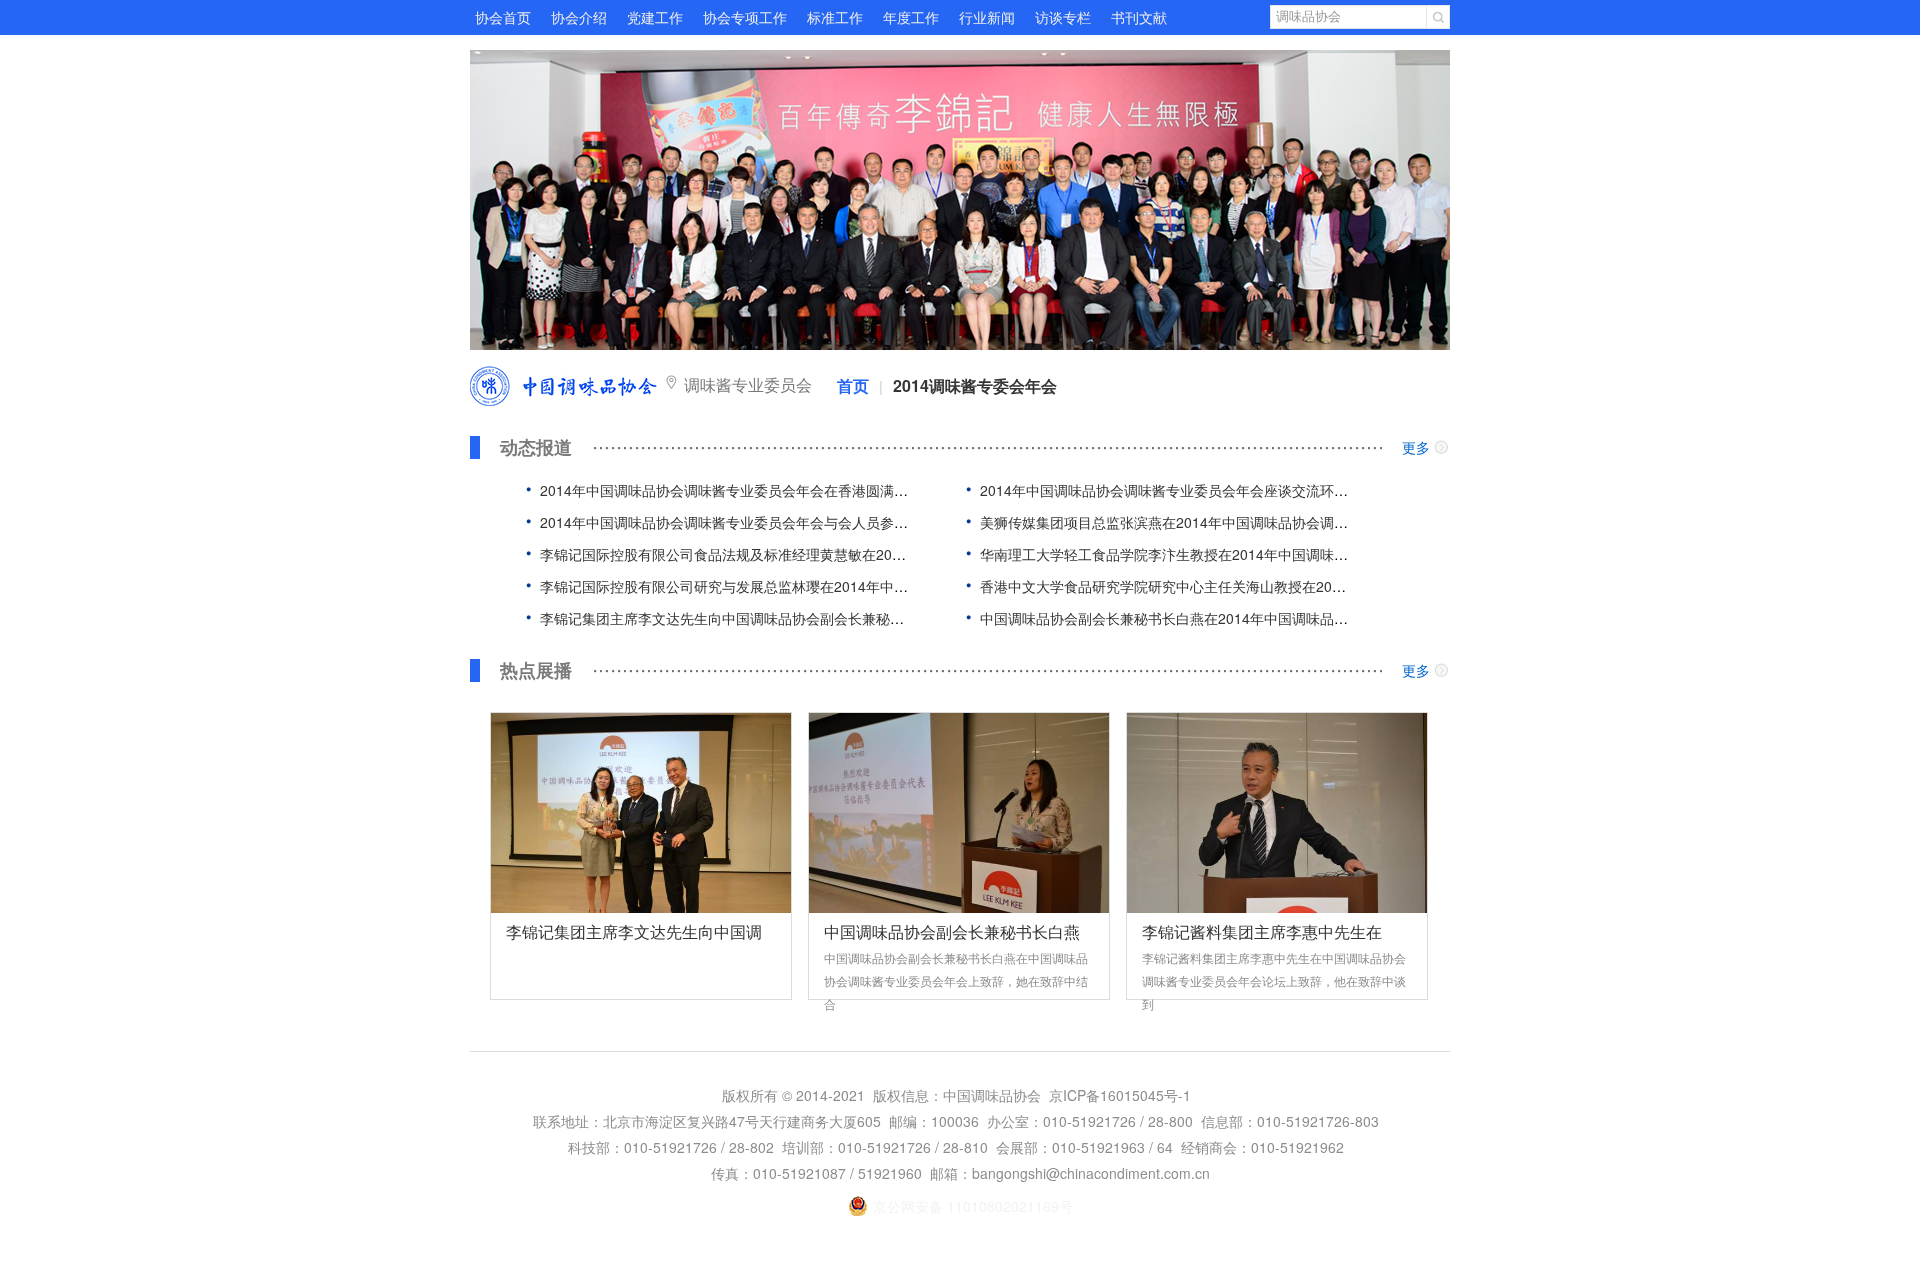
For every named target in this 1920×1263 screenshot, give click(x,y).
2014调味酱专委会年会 (975, 385)
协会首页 (503, 17)
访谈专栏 (1063, 17)
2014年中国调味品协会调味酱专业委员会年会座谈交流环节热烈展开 (1192, 490)
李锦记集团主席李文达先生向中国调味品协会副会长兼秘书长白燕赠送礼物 (771, 618)
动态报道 (536, 447)
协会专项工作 (745, 17)
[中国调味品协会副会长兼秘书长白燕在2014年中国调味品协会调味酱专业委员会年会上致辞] (959, 813)
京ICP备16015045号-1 (1120, 1095)
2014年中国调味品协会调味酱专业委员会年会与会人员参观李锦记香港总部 (773, 522)
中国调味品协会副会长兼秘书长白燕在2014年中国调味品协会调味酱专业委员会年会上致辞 (1262, 618)
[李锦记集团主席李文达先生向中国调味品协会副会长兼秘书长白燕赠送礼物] (641, 813)
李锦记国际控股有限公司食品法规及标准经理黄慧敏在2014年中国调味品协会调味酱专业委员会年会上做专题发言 (892, 554)
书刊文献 (1139, 17)
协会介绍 (579, 17)
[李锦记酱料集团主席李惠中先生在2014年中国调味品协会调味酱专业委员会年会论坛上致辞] (1277, 813)
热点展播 (536, 670)
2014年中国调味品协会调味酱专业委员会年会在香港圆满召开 (731, 490)
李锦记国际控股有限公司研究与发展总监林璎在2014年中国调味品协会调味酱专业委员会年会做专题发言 (864, 586)
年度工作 (911, 17)
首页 (853, 385)
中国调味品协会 (563, 386)
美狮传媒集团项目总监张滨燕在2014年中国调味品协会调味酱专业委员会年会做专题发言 (1255, 522)
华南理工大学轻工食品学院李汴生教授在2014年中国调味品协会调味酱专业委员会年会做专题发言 (1283, 554)
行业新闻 (987, 17)
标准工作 (835, 17)
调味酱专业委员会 (748, 384)
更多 (1416, 447)
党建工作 (655, 17)
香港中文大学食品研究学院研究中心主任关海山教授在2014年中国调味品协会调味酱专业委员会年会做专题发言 (1325, 586)
